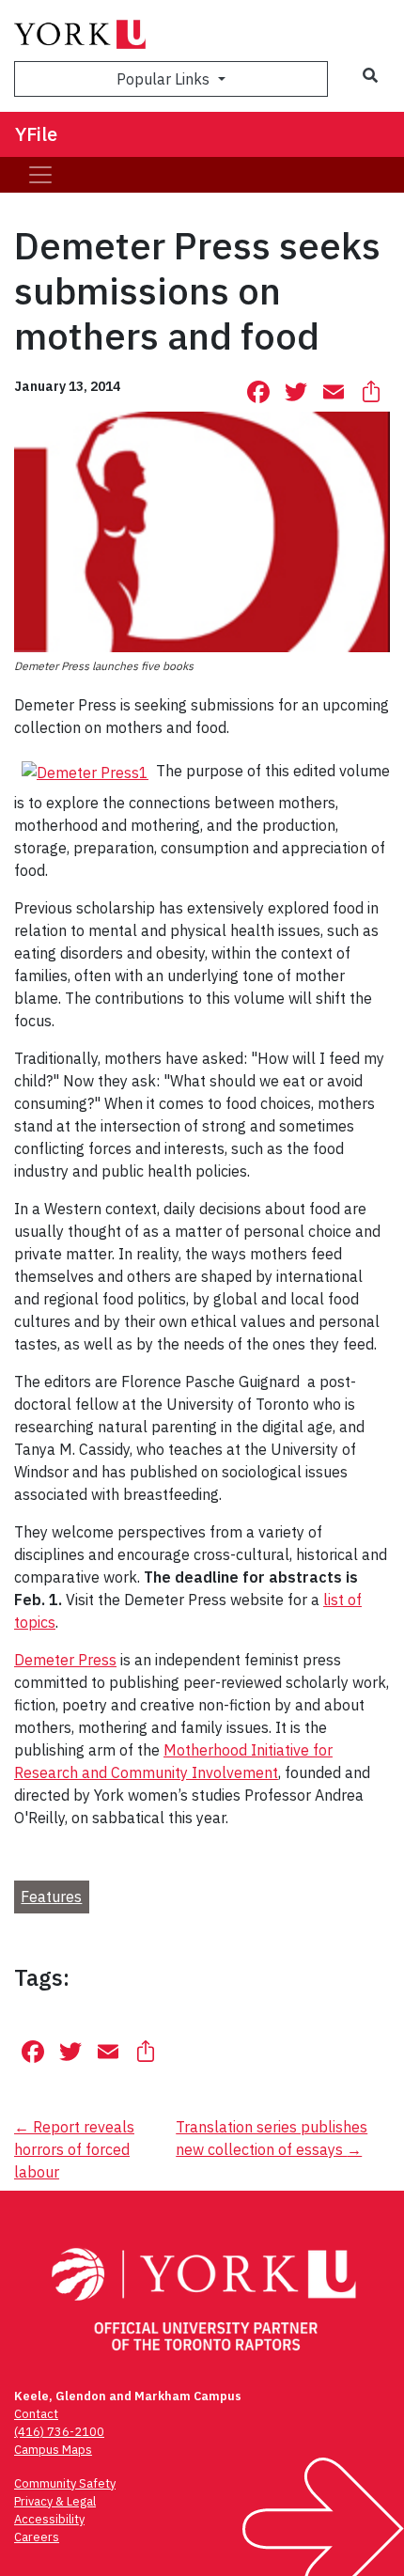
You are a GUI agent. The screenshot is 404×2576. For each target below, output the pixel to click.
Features (51, 1897)
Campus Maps (53, 2450)
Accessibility (49, 2519)
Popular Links (165, 79)
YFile (36, 134)
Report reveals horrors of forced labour (74, 2149)
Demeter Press (65, 1660)
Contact (36, 2414)
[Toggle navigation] (40, 175)
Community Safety (65, 2483)
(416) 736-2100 (59, 2432)
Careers (37, 2537)
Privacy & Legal (55, 2501)
